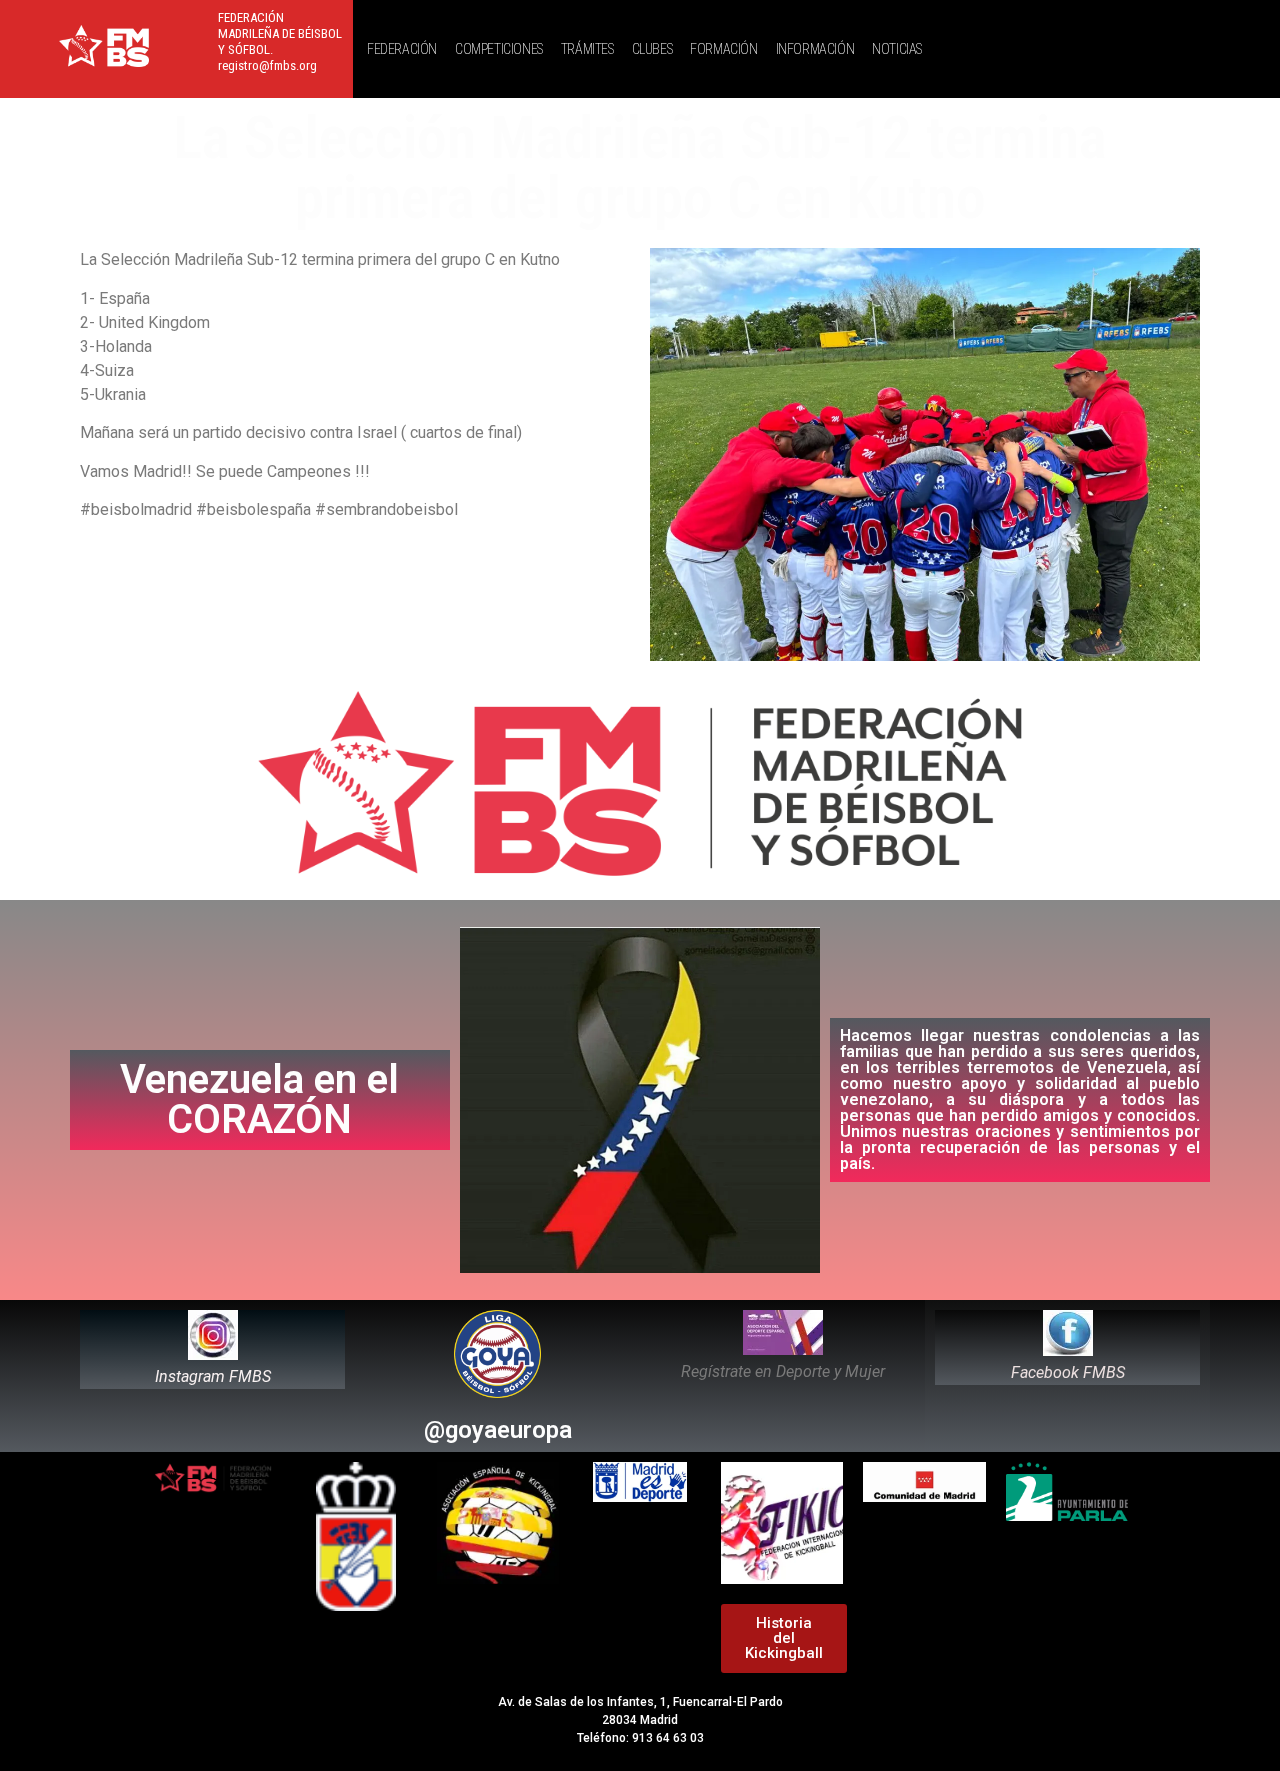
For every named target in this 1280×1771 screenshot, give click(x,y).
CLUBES (652, 49)
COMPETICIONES (499, 49)
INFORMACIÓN (815, 49)
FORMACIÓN (723, 49)
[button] (407, 49)
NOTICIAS (897, 49)
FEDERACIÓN (402, 49)
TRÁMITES (587, 49)
